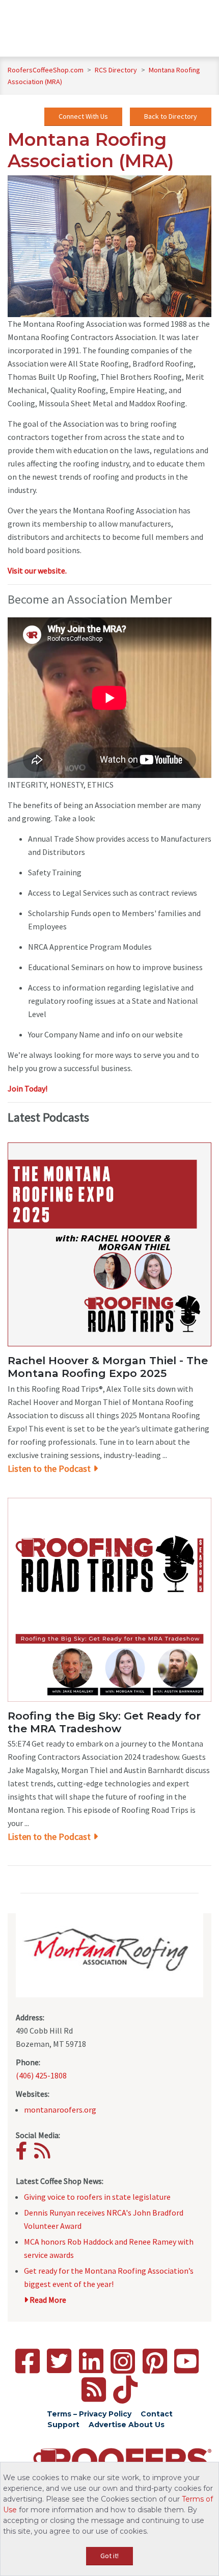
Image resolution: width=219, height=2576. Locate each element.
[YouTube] (186, 2361)
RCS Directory (117, 70)
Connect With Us (83, 116)
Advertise (107, 2425)
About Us (146, 2425)
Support (63, 2425)
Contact (157, 2414)
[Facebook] (24, 2154)
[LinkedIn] (91, 2361)
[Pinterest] (155, 2361)
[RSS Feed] (94, 2390)
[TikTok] (125, 2390)
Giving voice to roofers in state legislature (97, 2197)
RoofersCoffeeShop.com (46, 70)
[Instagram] (123, 2361)
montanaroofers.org (60, 2110)
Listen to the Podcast (49, 1468)
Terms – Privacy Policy (89, 2414)
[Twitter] (59, 2361)
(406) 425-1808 (41, 2075)
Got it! (109, 2556)
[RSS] (45, 2154)
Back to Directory (171, 116)
